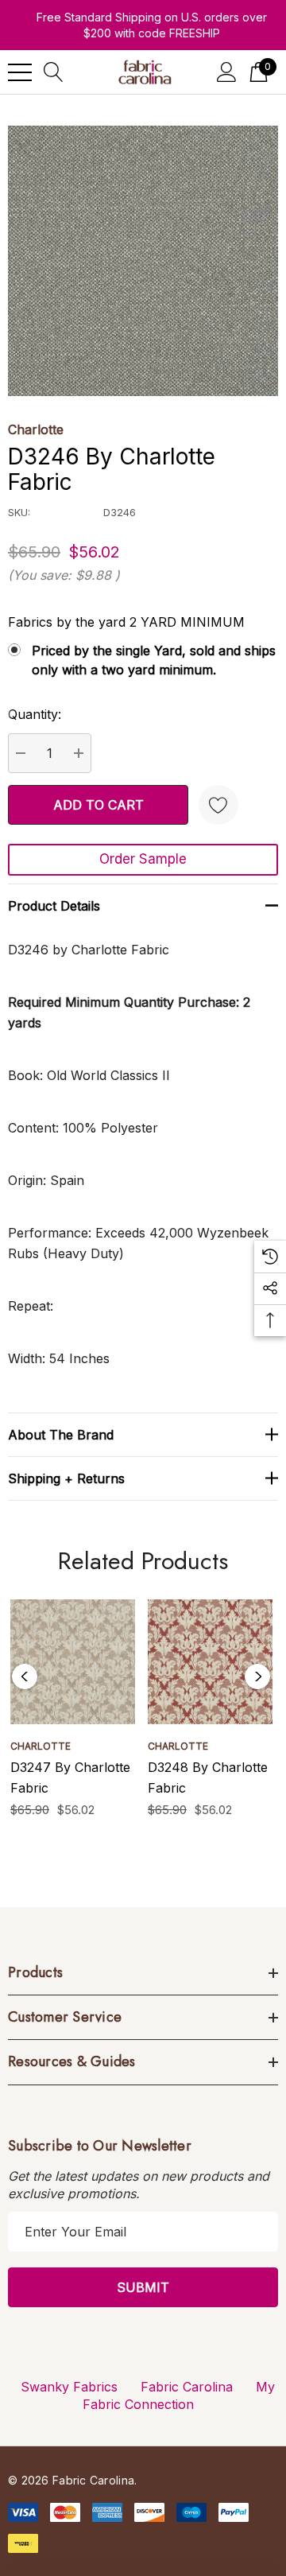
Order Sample (143, 859)
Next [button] (257, 1677)
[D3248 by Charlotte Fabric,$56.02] (210, 1662)
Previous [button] (25, 1677)
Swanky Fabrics (69, 2387)
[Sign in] (227, 72)
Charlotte (36, 429)
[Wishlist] (218, 805)
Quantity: (35, 714)
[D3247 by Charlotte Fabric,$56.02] (73, 1662)
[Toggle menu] (20, 72)
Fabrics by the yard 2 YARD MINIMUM (126, 622)
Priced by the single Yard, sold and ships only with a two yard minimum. (154, 660)
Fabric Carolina (187, 2387)
